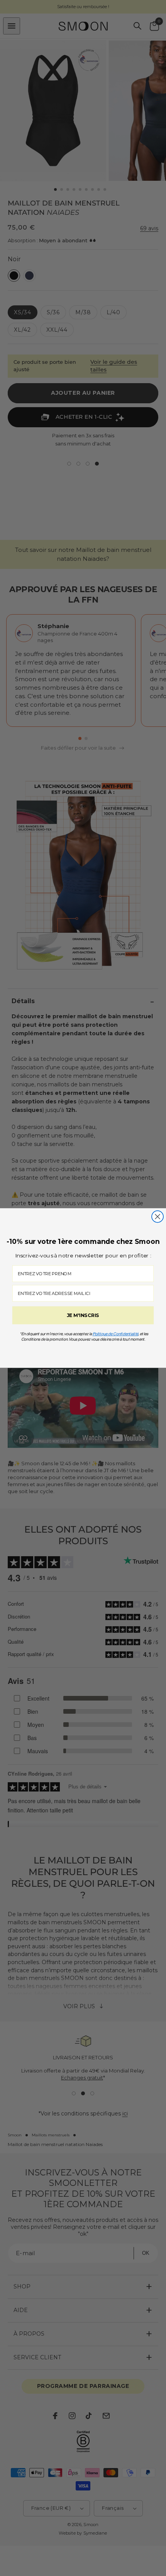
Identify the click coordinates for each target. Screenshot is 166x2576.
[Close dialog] (158, 1216)
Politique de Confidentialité (116, 1334)
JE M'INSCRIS (83, 1315)
